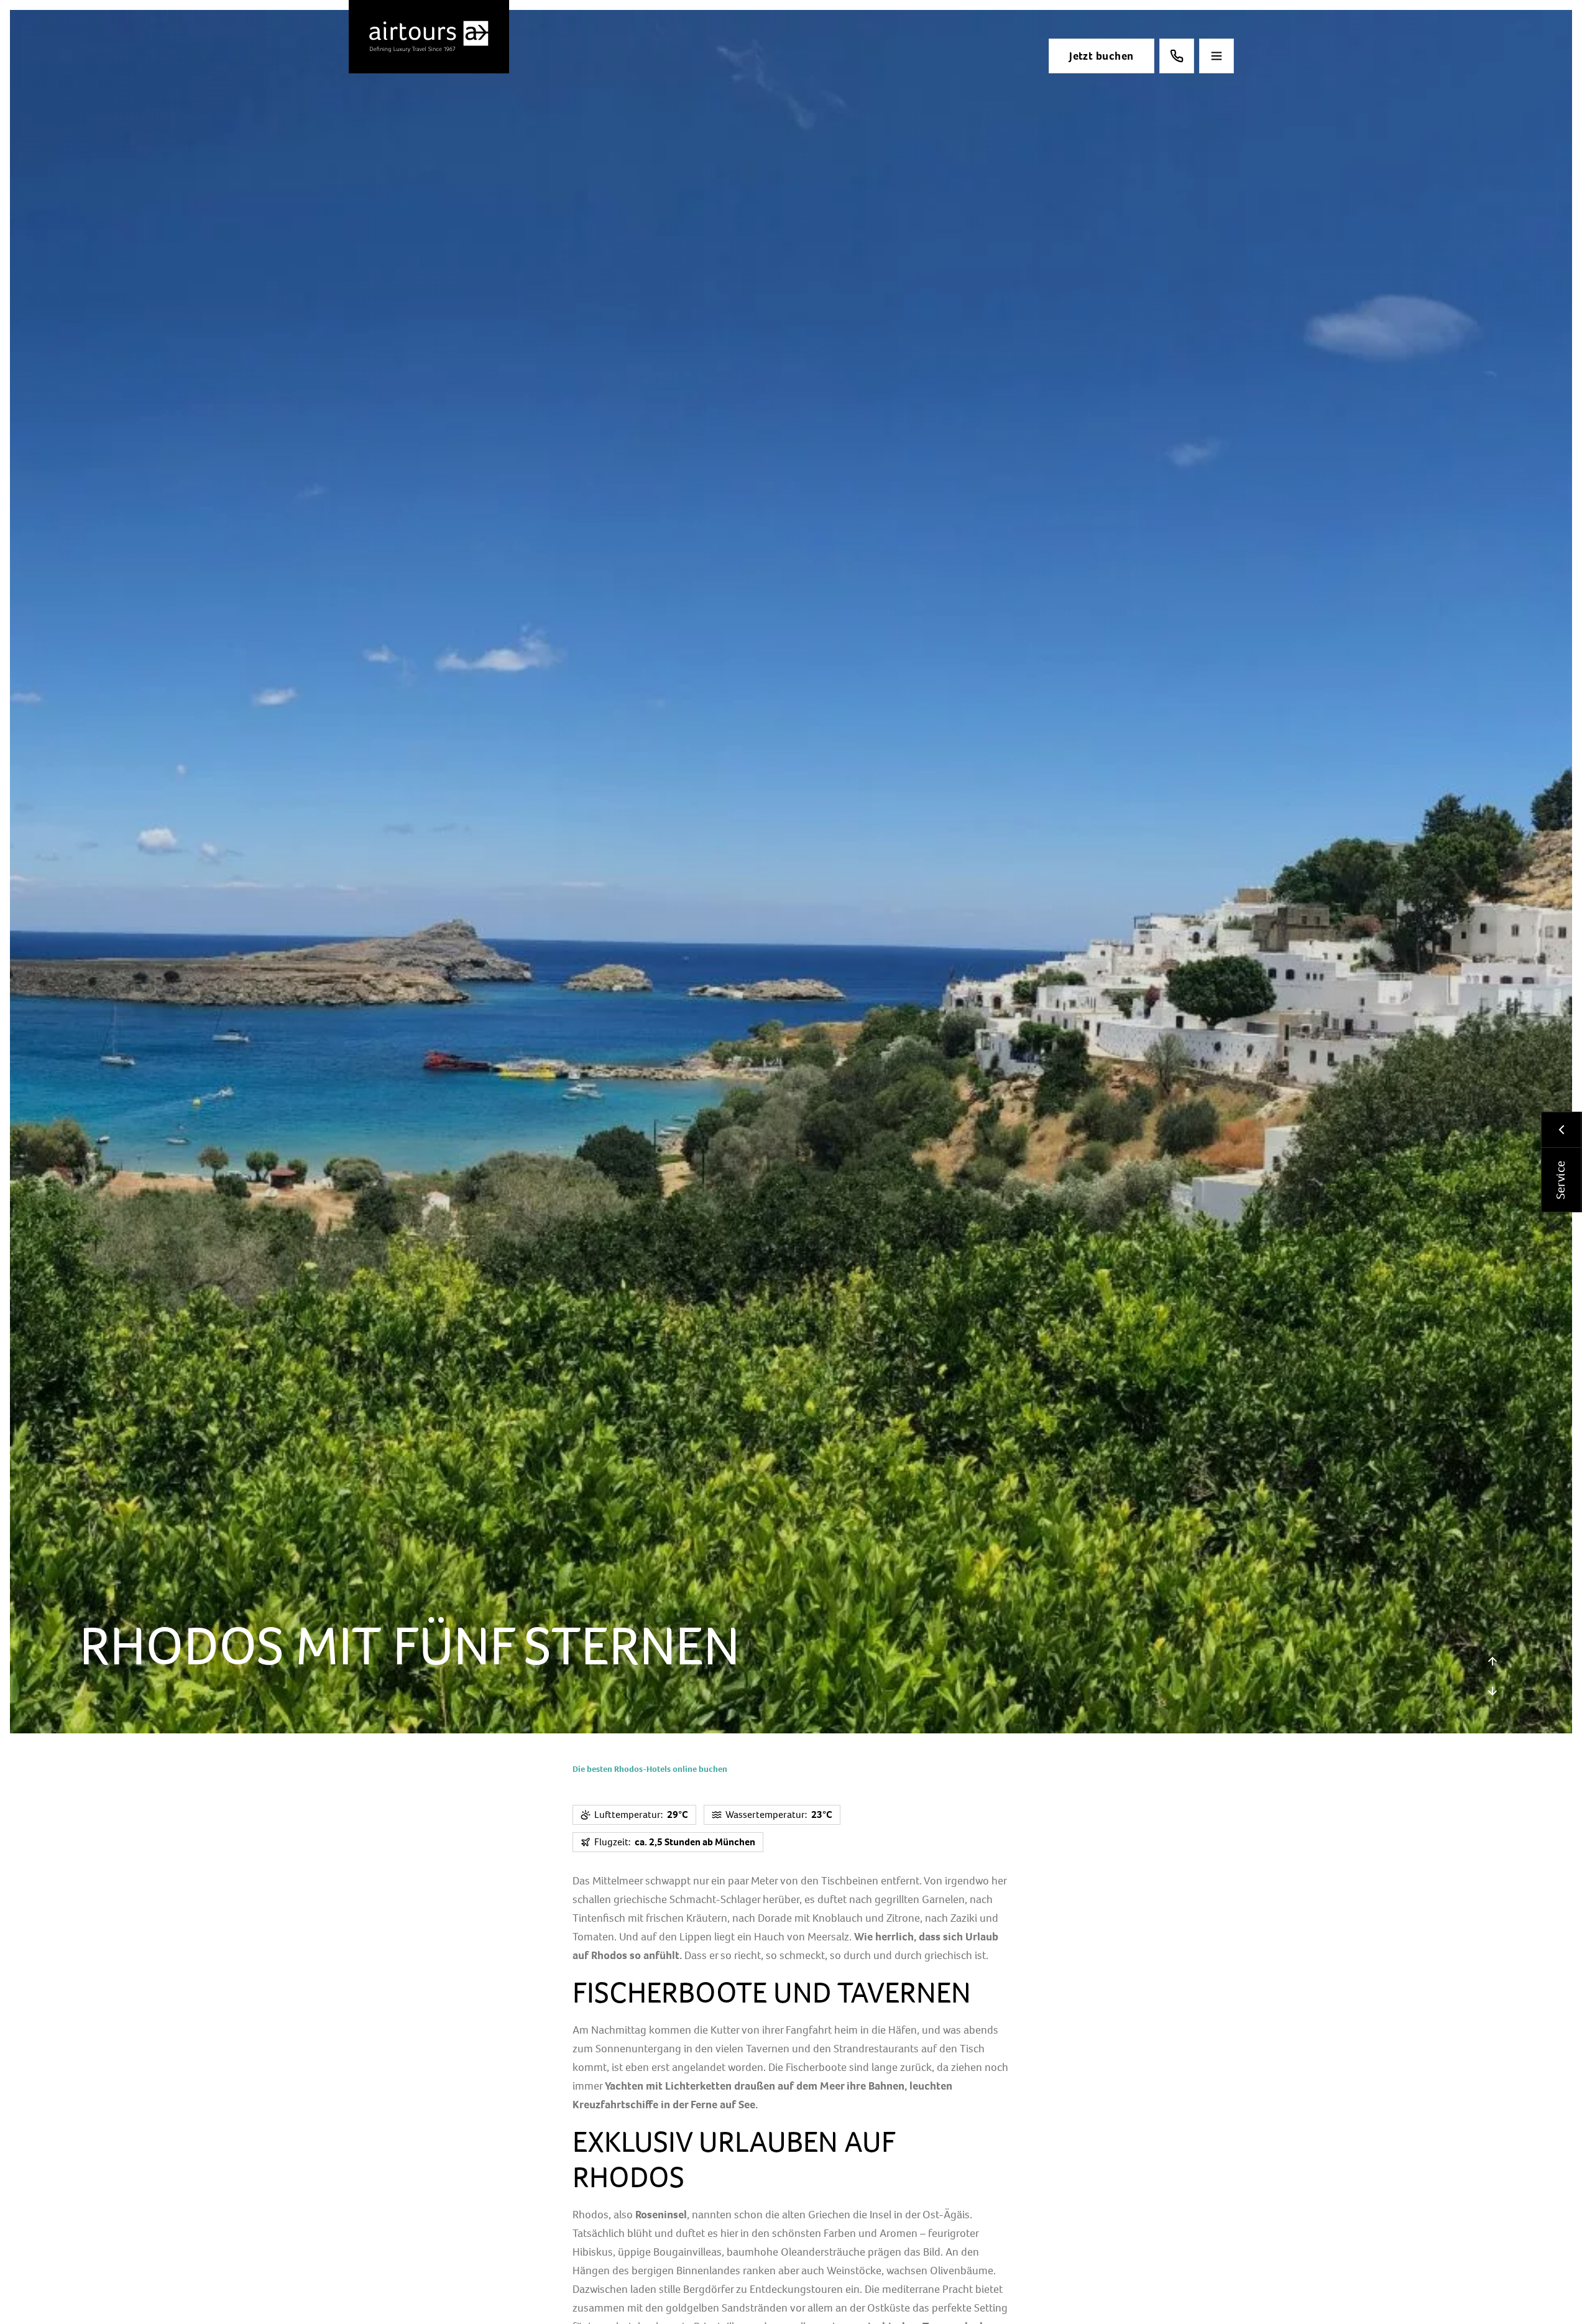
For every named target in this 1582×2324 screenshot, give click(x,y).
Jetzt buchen (1101, 56)
